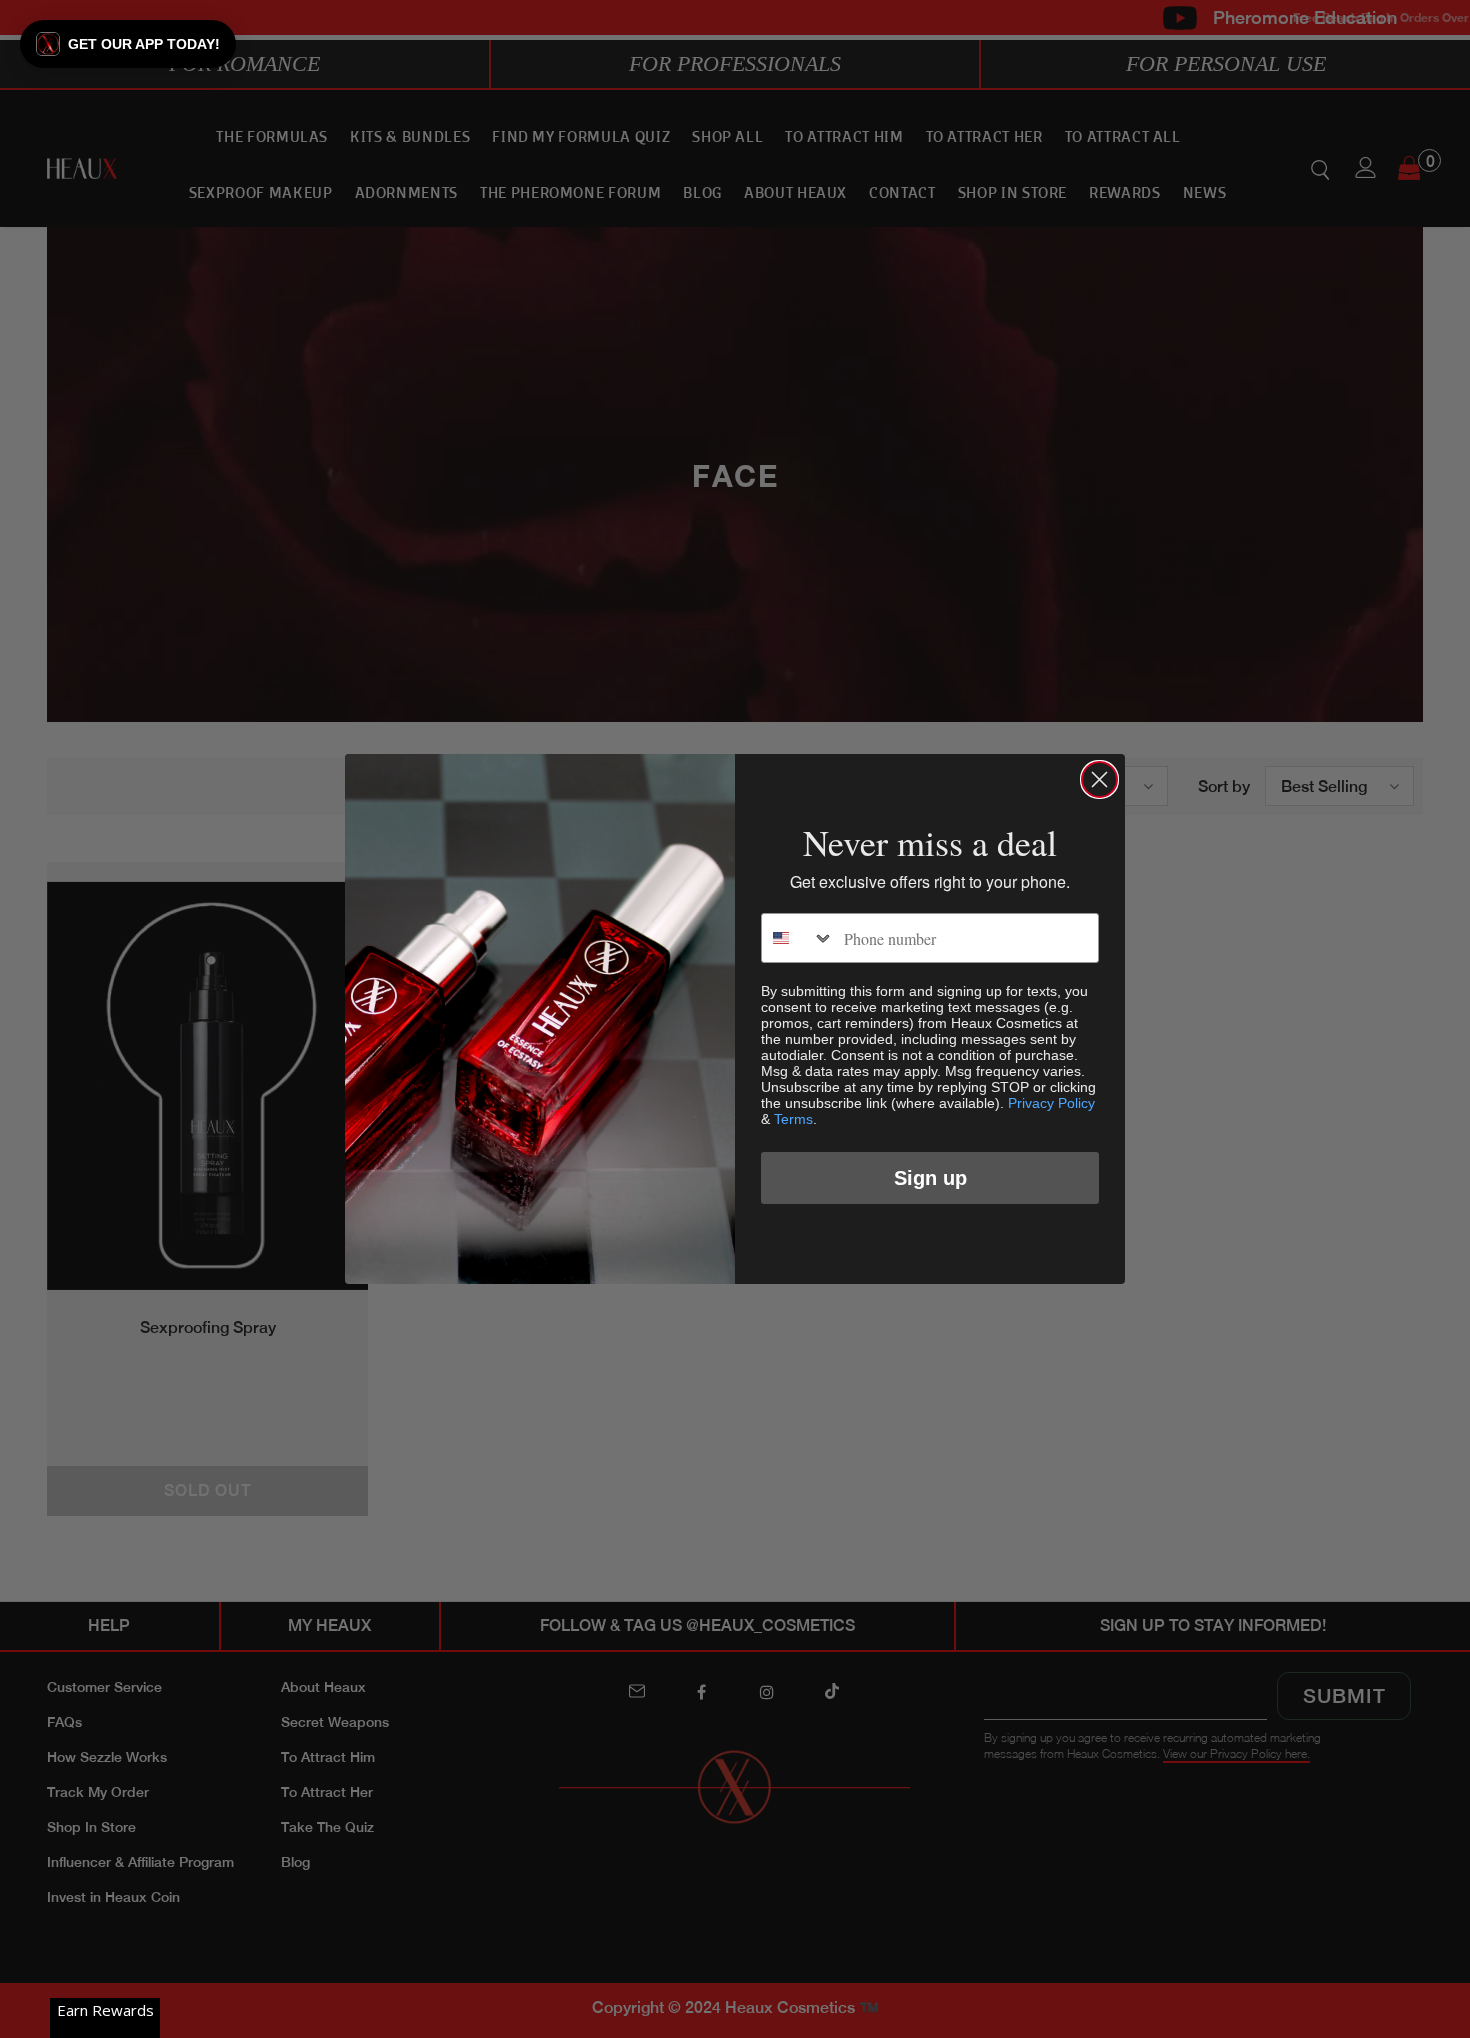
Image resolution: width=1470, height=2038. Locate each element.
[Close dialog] (1099, 779)
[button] (128, 44)
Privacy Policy (1051, 1103)
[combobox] (798, 938)
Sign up (930, 1178)
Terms (793, 1119)
